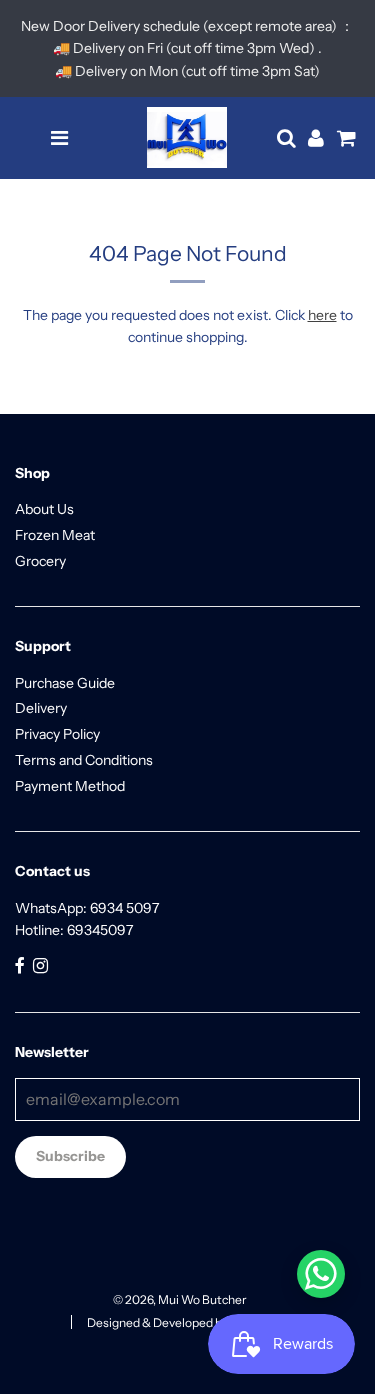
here (322, 315)
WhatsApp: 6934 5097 (87, 908)
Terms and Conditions (84, 760)
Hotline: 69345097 (74, 930)
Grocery (40, 561)
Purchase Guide (65, 683)
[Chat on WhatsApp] (321, 1274)
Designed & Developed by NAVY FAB (188, 1322)
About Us (44, 509)
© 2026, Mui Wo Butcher (180, 1299)
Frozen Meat (55, 535)
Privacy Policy (57, 734)
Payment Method (70, 786)
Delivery (41, 708)
